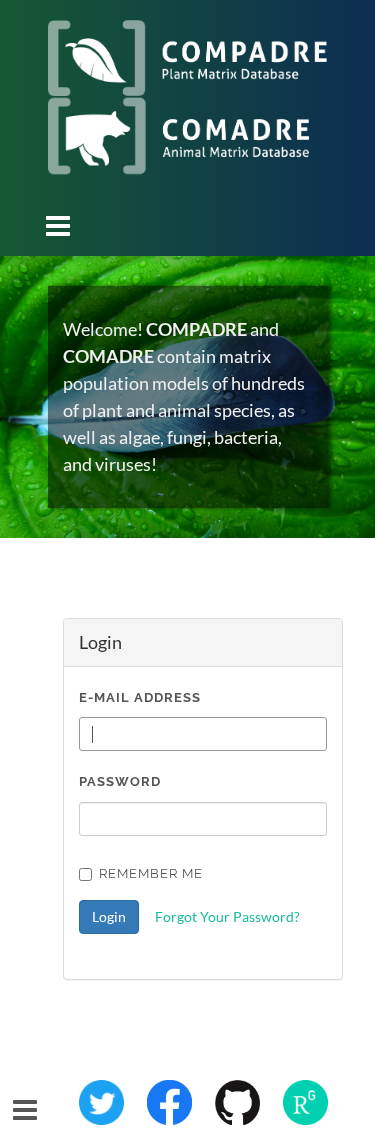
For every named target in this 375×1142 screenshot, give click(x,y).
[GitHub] (239, 1100)
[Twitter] (103, 1100)
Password (120, 781)
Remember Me (151, 873)
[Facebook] (171, 1100)
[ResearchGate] (305, 1100)
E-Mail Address (140, 697)
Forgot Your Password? (227, 916)
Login (109, 916)
